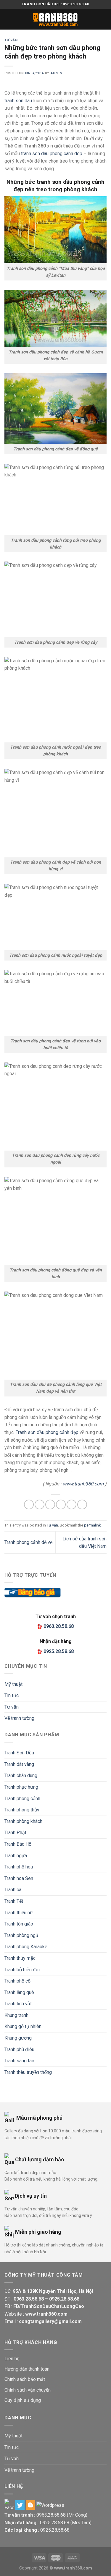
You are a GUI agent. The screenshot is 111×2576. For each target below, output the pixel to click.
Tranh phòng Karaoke (26, 1947)
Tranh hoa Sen (19, 1878)
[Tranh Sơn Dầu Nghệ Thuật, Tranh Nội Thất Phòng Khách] (56, 19)
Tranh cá (13, 1890)
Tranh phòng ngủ (21, 1935)
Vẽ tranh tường (19, 1718)
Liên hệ (12, 2359)
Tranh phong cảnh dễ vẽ (28, 1542)
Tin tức (12, 1695)
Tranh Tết (14, 1901)
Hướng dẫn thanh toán (27, 2369)
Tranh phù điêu (19, 2049)
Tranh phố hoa (19, 1867)
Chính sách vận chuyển (28, 2390)
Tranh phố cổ (17, 1981)
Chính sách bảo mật (25, 2379)
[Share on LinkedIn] (82, 1504)
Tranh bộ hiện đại (22, 1970)
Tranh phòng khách (23, 1821)
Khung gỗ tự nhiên (23, 2026)
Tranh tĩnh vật (18, 2004)
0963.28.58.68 (51, 2515)
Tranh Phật (15, 1833)
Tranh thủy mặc (20, 1958)
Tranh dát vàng (19, 1764)
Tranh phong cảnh (22, 1799)
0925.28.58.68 (55, 2523)
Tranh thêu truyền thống (28, 2072)
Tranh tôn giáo (19, 1924)
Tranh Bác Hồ (18, 1844)
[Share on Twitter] (50, 1504)
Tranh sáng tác (19, 2061)
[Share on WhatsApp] (29, 1504)
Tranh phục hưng (21, 1787)
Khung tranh (16, 2015)
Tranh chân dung (21, 1776)
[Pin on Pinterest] (71, 1504)
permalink (92, 1525)
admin (56, 73)
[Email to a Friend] (61, 1504)
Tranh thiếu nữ (19, 1913)
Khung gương (18, 2038)
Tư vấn (11, 40)
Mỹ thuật (13, 1684)
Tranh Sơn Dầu (19, 1753)
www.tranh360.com (83, 1484)
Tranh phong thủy (22, 1810)
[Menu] (8, 19)
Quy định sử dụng (23, 2400)
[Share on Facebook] (40, 1504)
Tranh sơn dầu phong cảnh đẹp (47, 1432)
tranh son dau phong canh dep (52, 154)
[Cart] (104, 19)
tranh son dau (18, 101)
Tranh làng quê (19, 1992)
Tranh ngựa (16, 1856)
